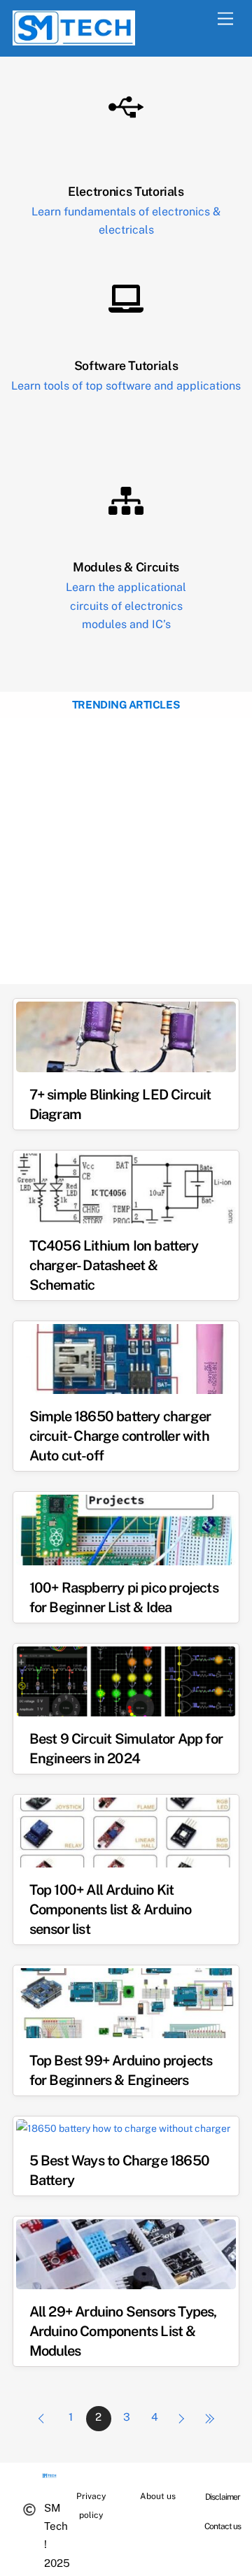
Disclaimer (223, 2497)
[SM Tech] (74, 39)
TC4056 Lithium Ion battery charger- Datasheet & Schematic (114, 1265)
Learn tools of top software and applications (126, 386)
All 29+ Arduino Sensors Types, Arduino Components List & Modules (123, 2331)
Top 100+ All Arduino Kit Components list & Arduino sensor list (111, 1909)
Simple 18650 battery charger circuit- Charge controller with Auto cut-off (120, 1436)
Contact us (223, 2526)
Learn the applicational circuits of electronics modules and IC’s (126, 606)
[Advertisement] (126, 851)
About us (158, 2496)
